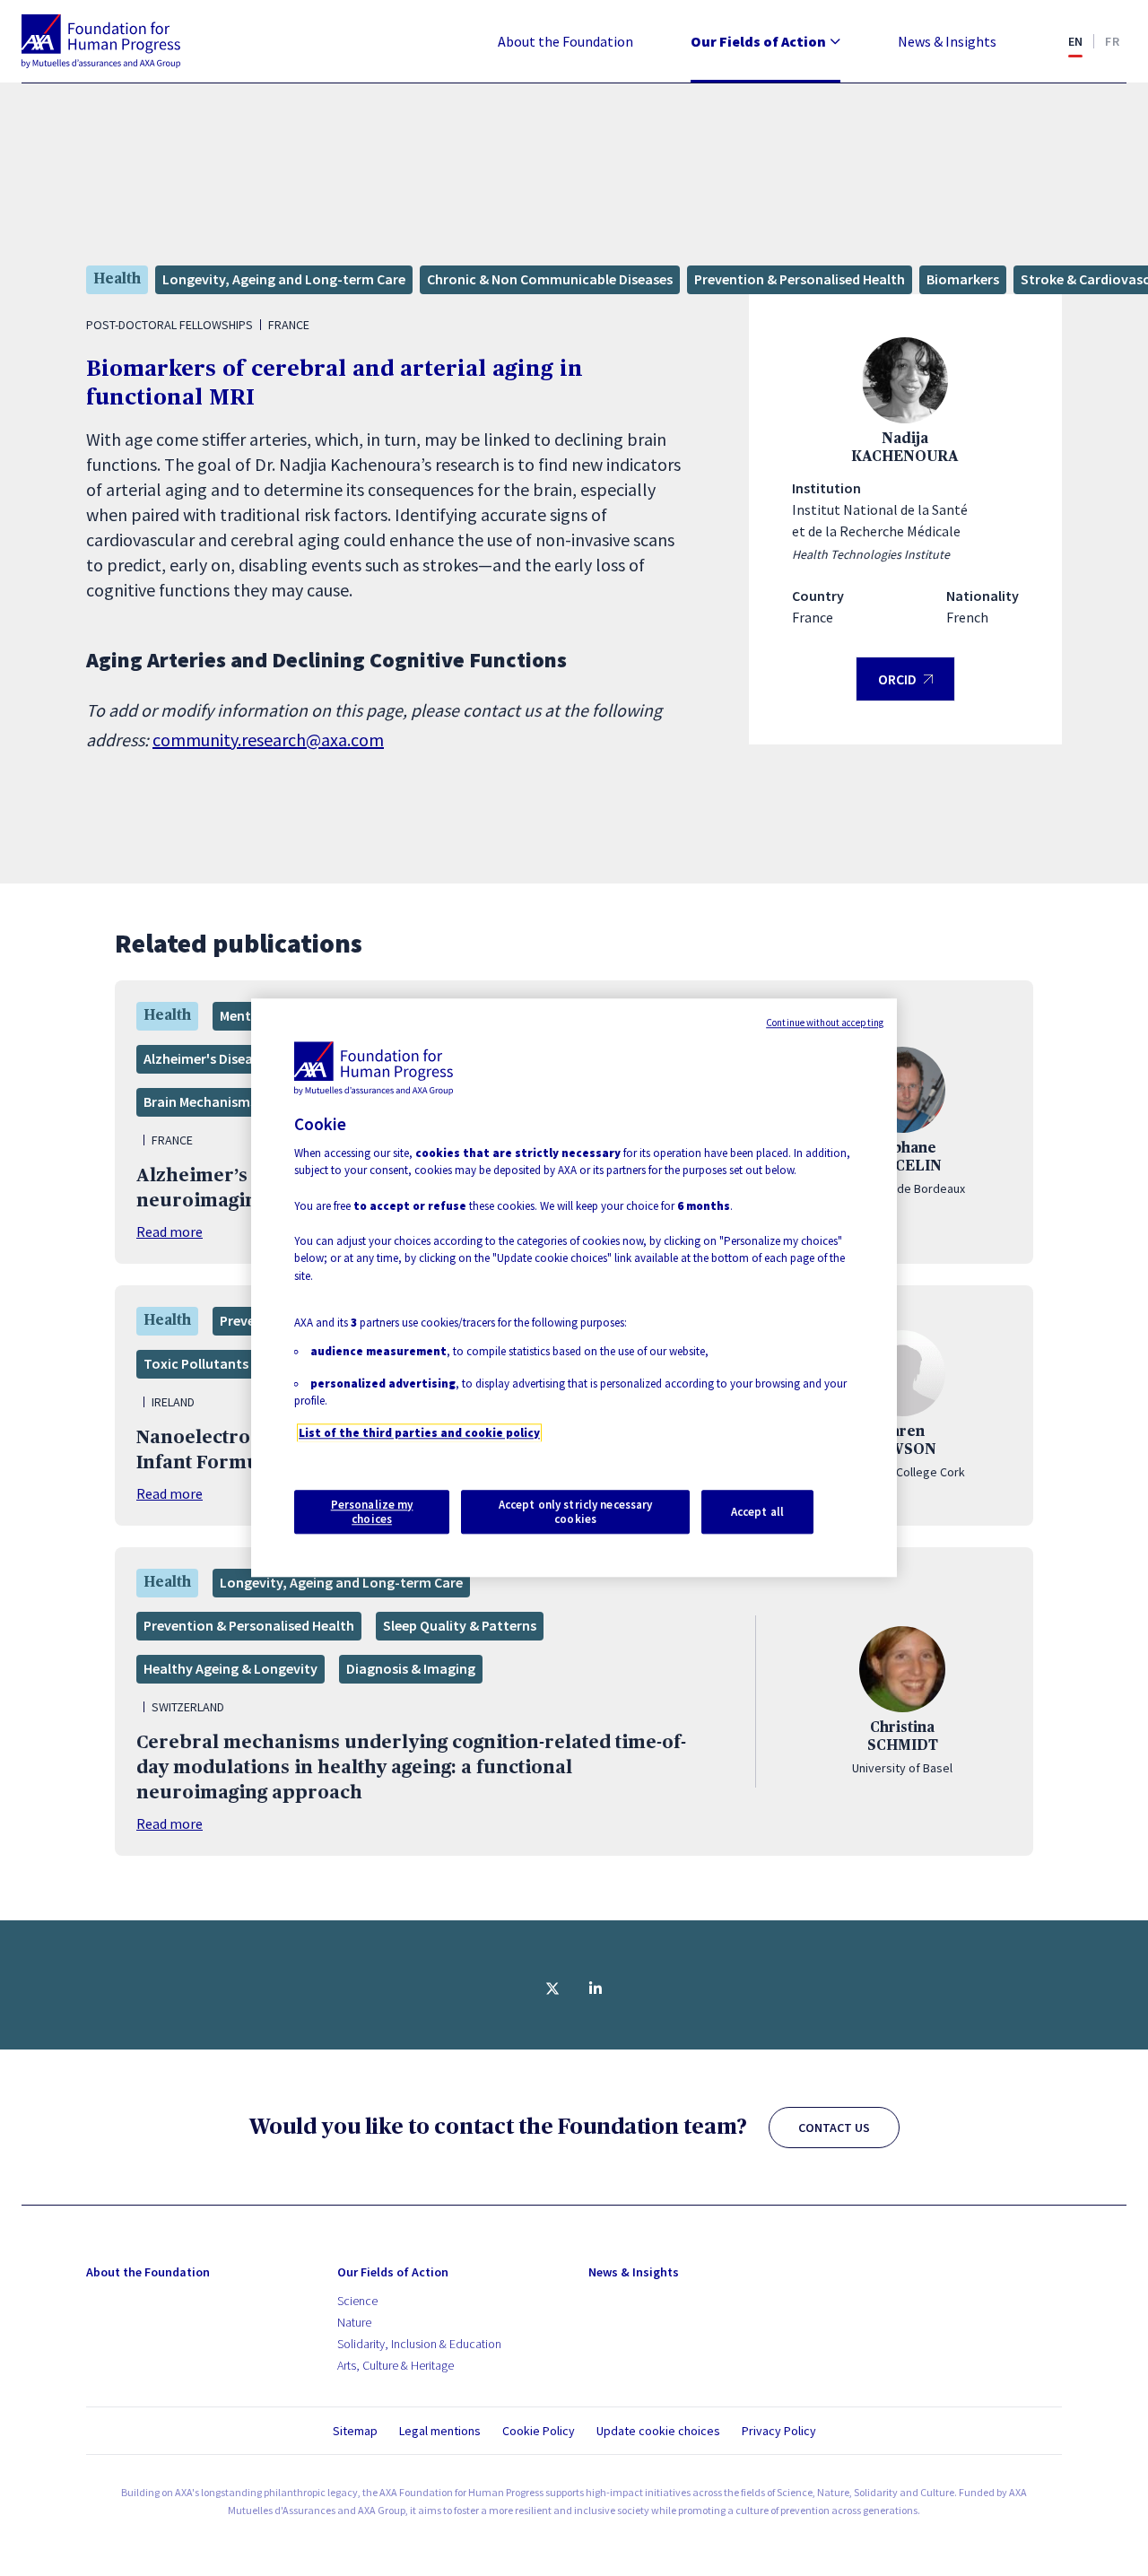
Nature (354, 2322)
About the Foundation (565, 41)
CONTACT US (834, 2128)
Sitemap (355, 2431)
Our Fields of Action (758, 41)
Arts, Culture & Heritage (396, 2365)
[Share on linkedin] (596, 1989)
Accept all (757, 1512)
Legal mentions (440, 2431)
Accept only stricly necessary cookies (576, 1512)
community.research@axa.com (268, 740)
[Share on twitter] (552, 1989)
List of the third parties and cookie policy (419, 1433)
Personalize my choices (372, 1512)
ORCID (905, 686)
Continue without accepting (825, 1023)
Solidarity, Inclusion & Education (419, 2344)
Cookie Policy (539, 2431)
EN (1076, 41)
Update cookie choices (658, 2431)
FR (1112, 41)
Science (357, 2301)
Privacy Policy (779, 2431)
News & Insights (947, 41)
